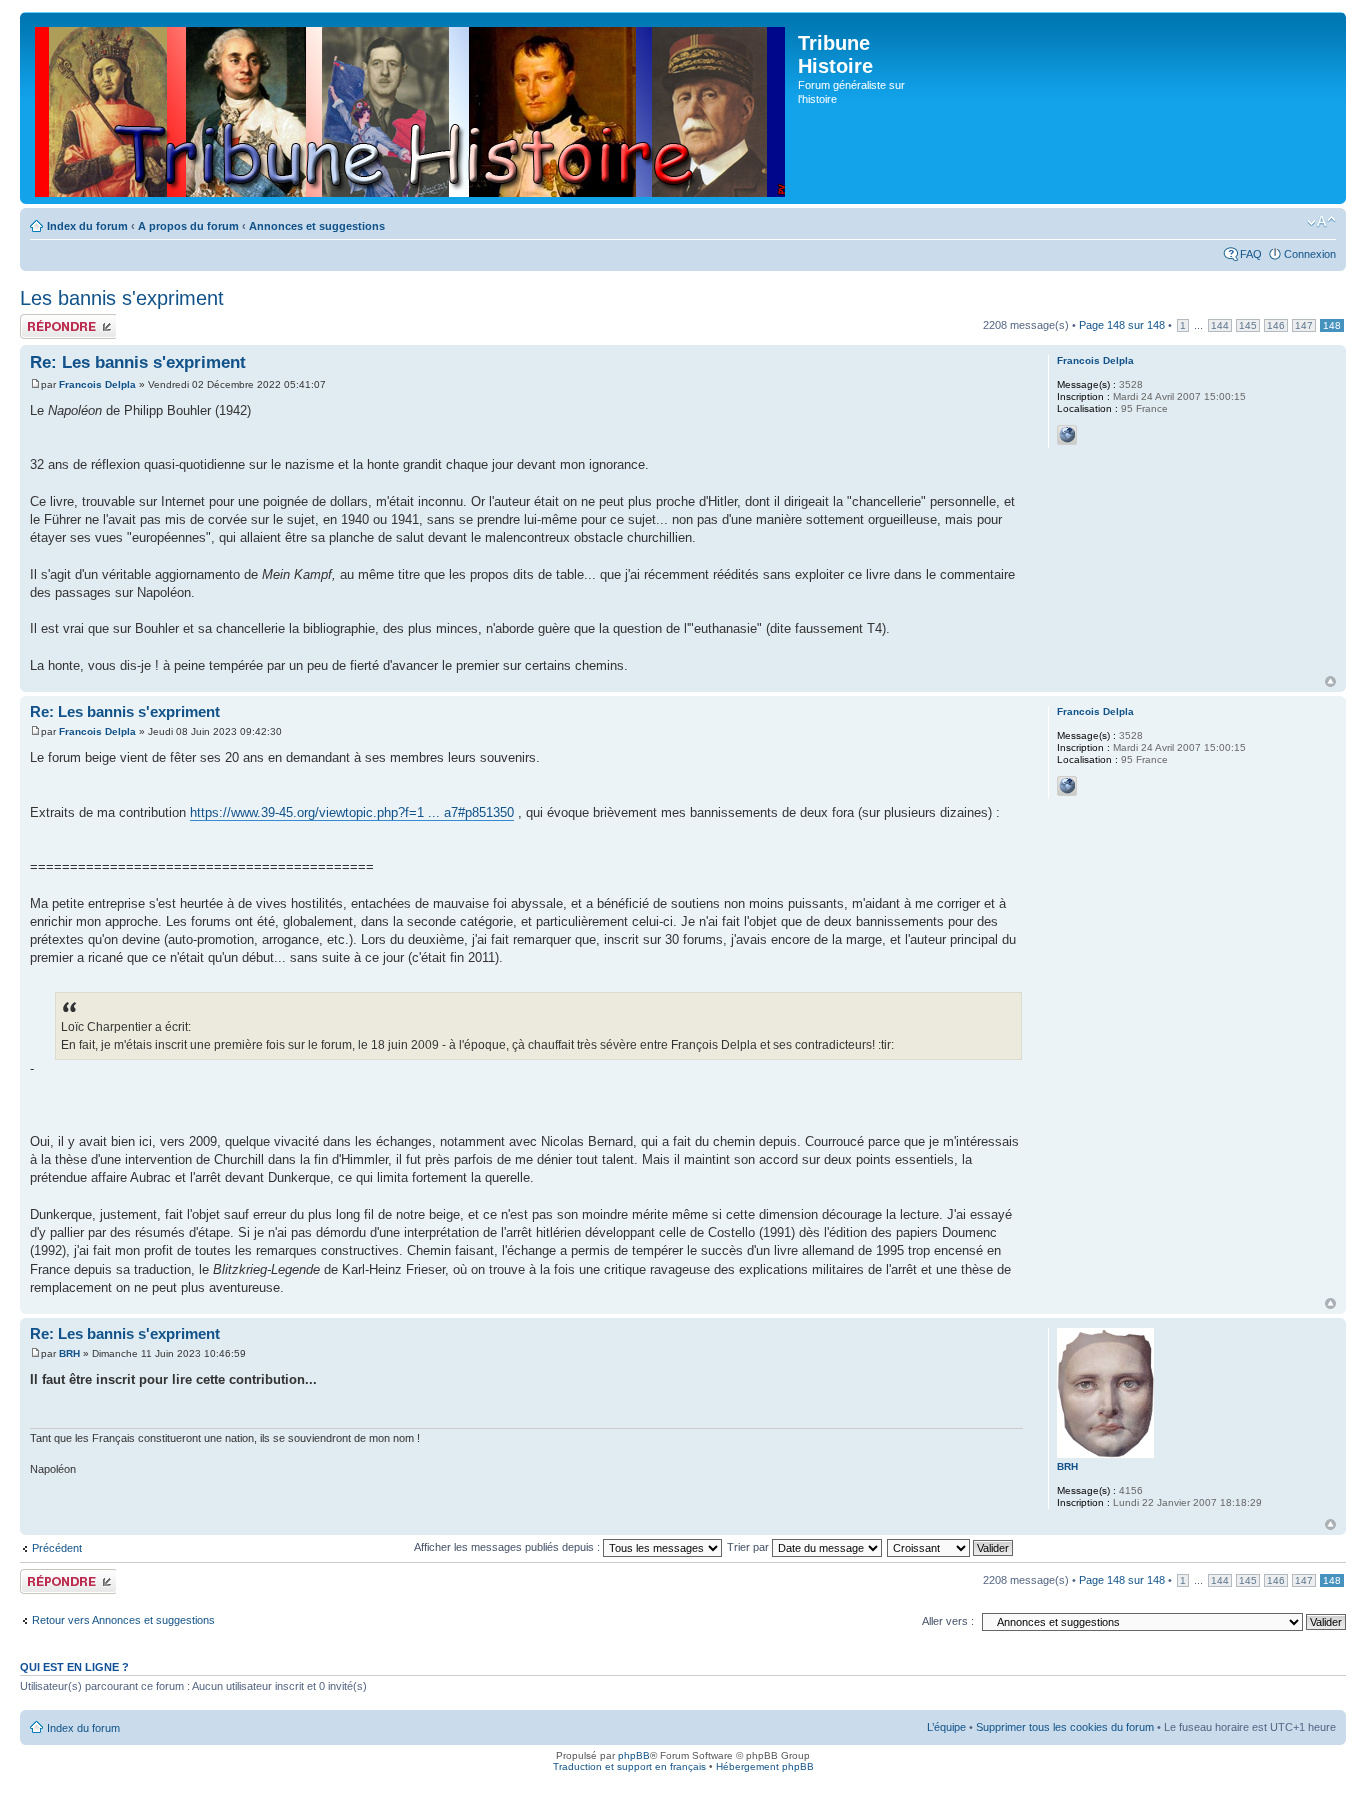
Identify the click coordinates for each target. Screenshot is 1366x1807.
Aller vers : (948, 1621)
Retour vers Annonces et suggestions (123, 1620)
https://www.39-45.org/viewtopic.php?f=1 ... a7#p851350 (352, 812)
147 (1304, 325)
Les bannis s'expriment (122, 298)
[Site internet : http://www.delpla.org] (1067, 435)
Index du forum (87, 226)
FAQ (1251, 254)
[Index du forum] (411, 108)
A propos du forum (188, 226)
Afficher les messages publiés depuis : (508, 1547)
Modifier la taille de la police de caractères (1321, 222)
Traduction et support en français (629, 1766)
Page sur (1122, 325)
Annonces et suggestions (317, 226)
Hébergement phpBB (765, 1766)
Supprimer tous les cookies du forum (1065, 1727)
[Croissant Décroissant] (951, 1547)
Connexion (1310, 254)
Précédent (57, 1548)
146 (1276, 325)
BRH (69, 1353)
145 (1248, 325)
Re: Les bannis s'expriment (138, 362)
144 (1220, 325)
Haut (1330, 681)
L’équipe (946, 1727)
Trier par (749, 1547)
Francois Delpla (97, 384)
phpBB (634, 1755)
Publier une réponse (47, 326)
